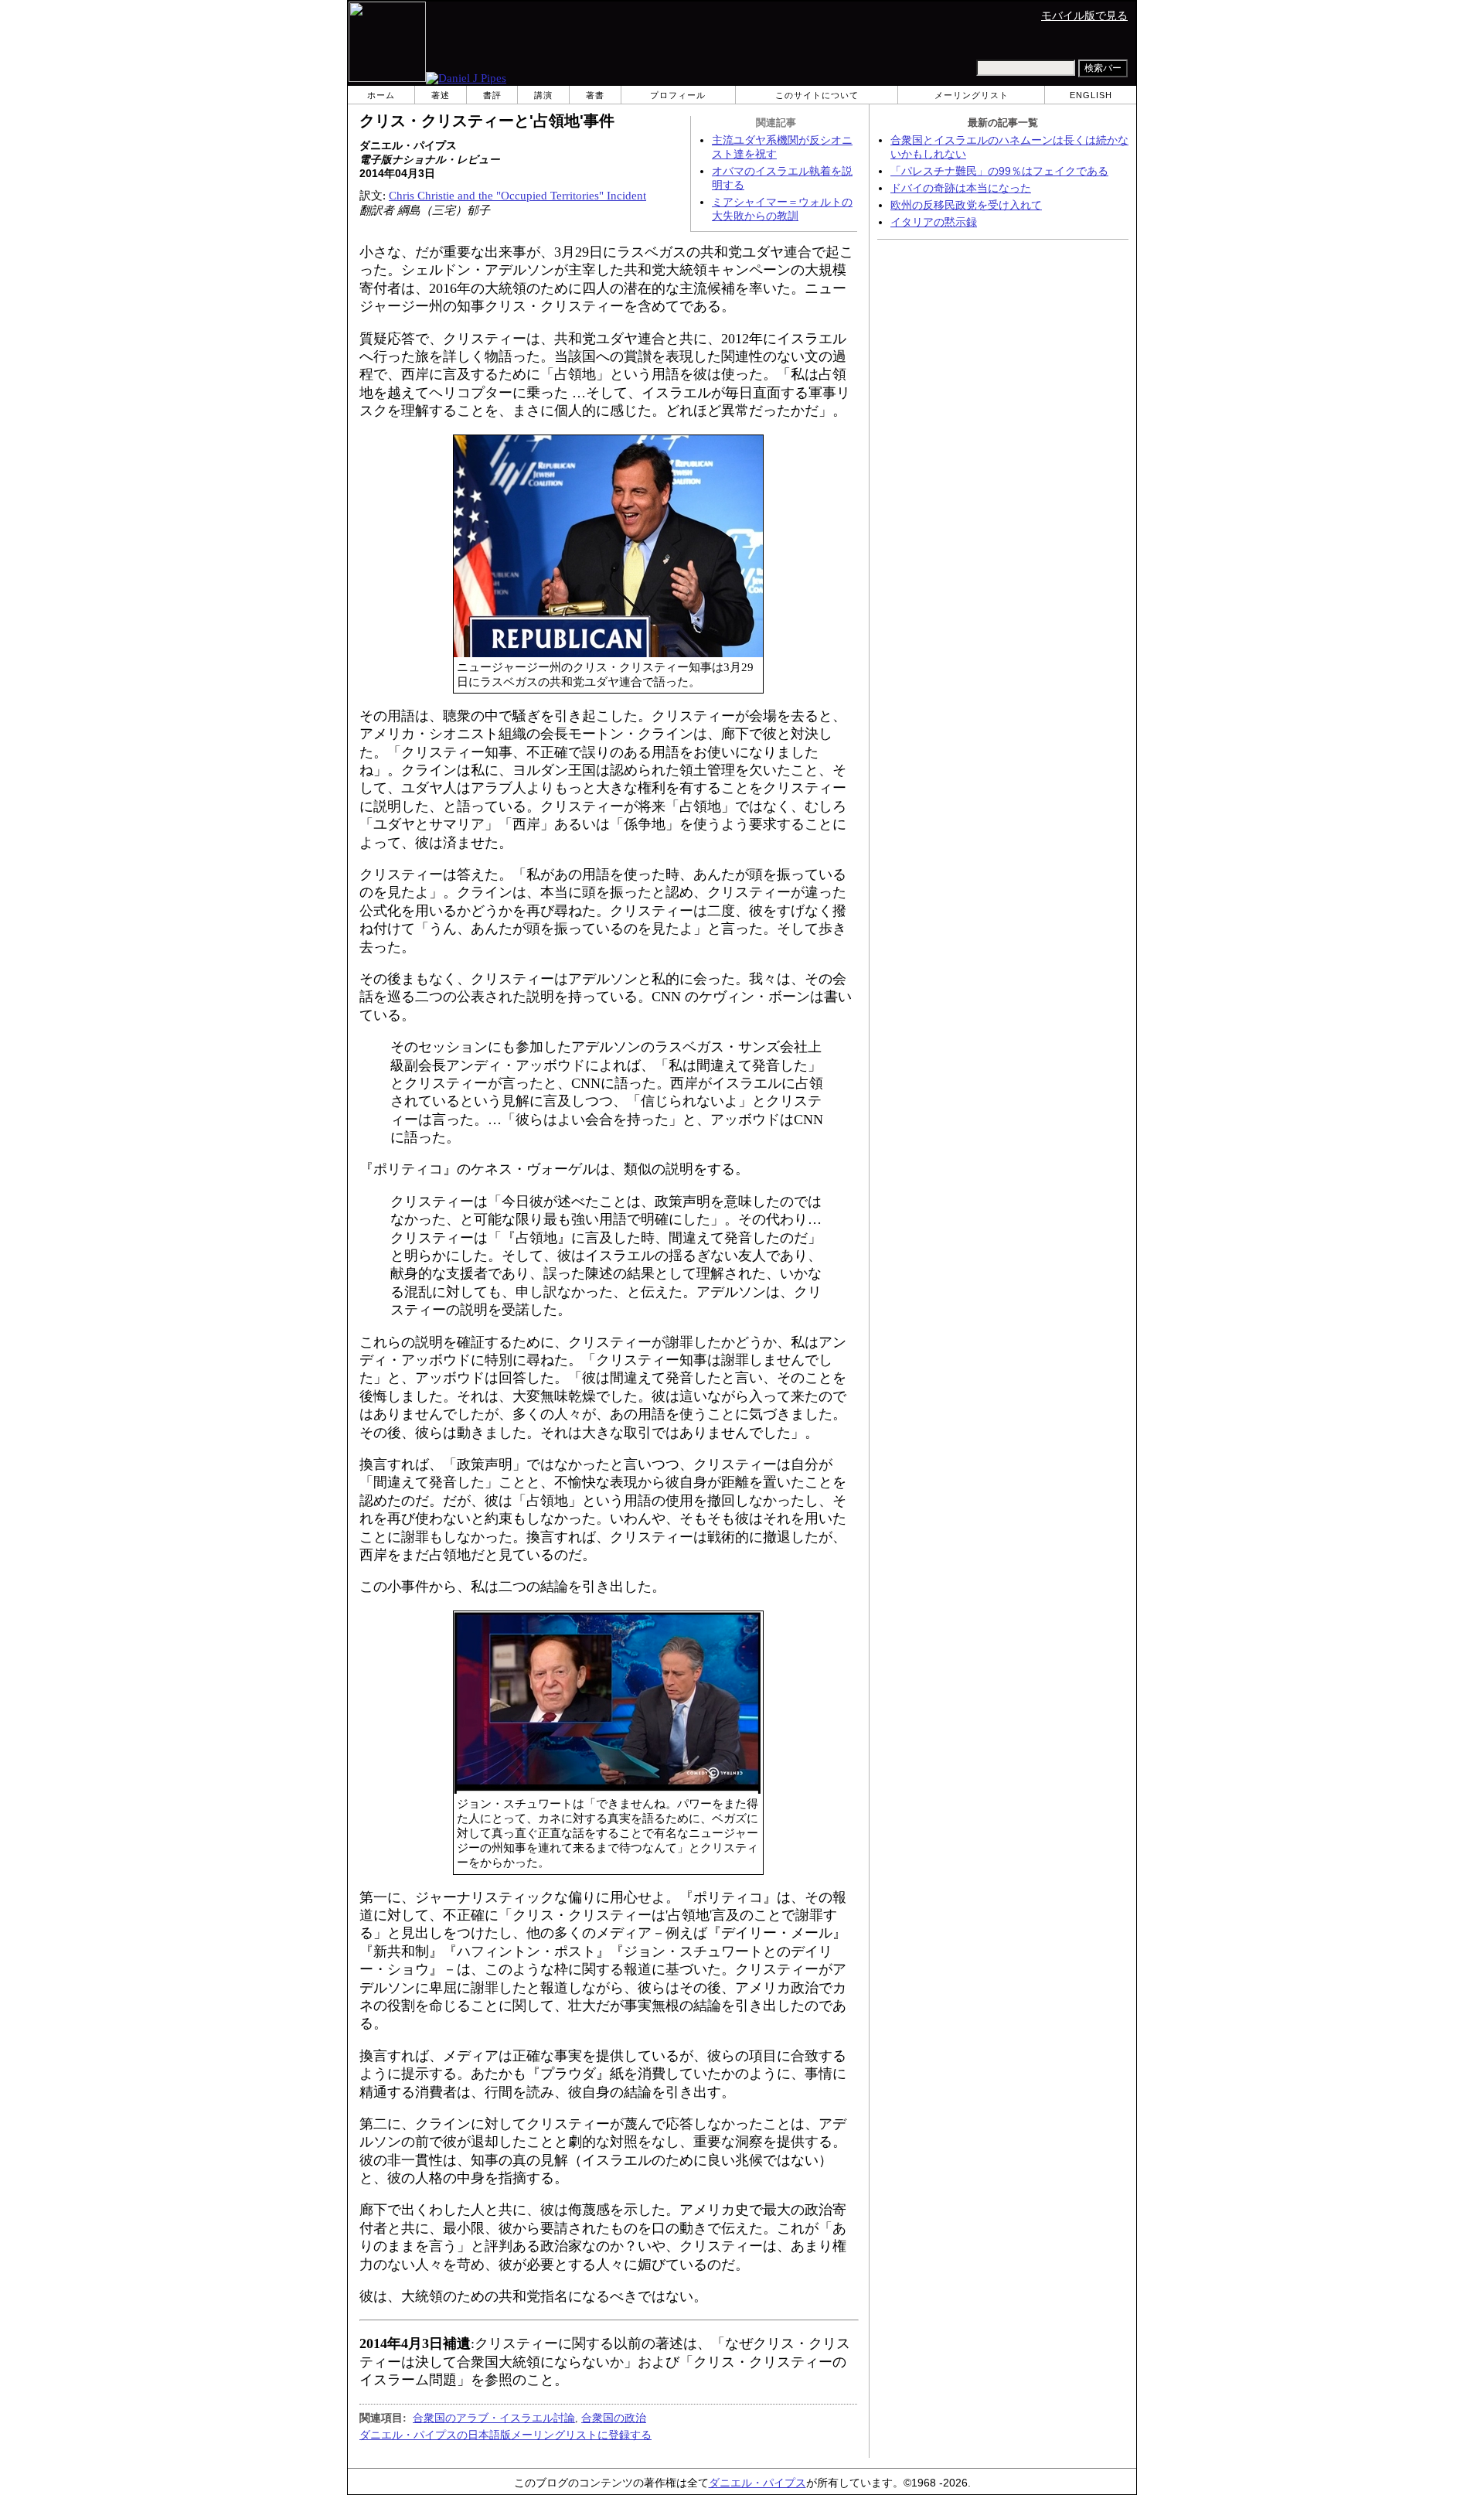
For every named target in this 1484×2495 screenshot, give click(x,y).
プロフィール (678, 95)
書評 (492, 95)
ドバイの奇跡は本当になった (961, 188)
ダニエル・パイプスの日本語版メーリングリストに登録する (505, 2435)
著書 (595, 95)
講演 (543, 95)
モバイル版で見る (1084, 16)
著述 (441, 95)
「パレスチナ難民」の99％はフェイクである (999, 171)
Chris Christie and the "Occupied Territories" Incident (517, 196)
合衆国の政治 (614, 2418)
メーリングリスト (972, 95)
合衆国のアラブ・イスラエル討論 (494, 2418)
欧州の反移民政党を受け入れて (966, 205)
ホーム (381, 95)
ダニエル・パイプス (757, 2483)
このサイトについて (817, 95)
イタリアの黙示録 (934, 222)
